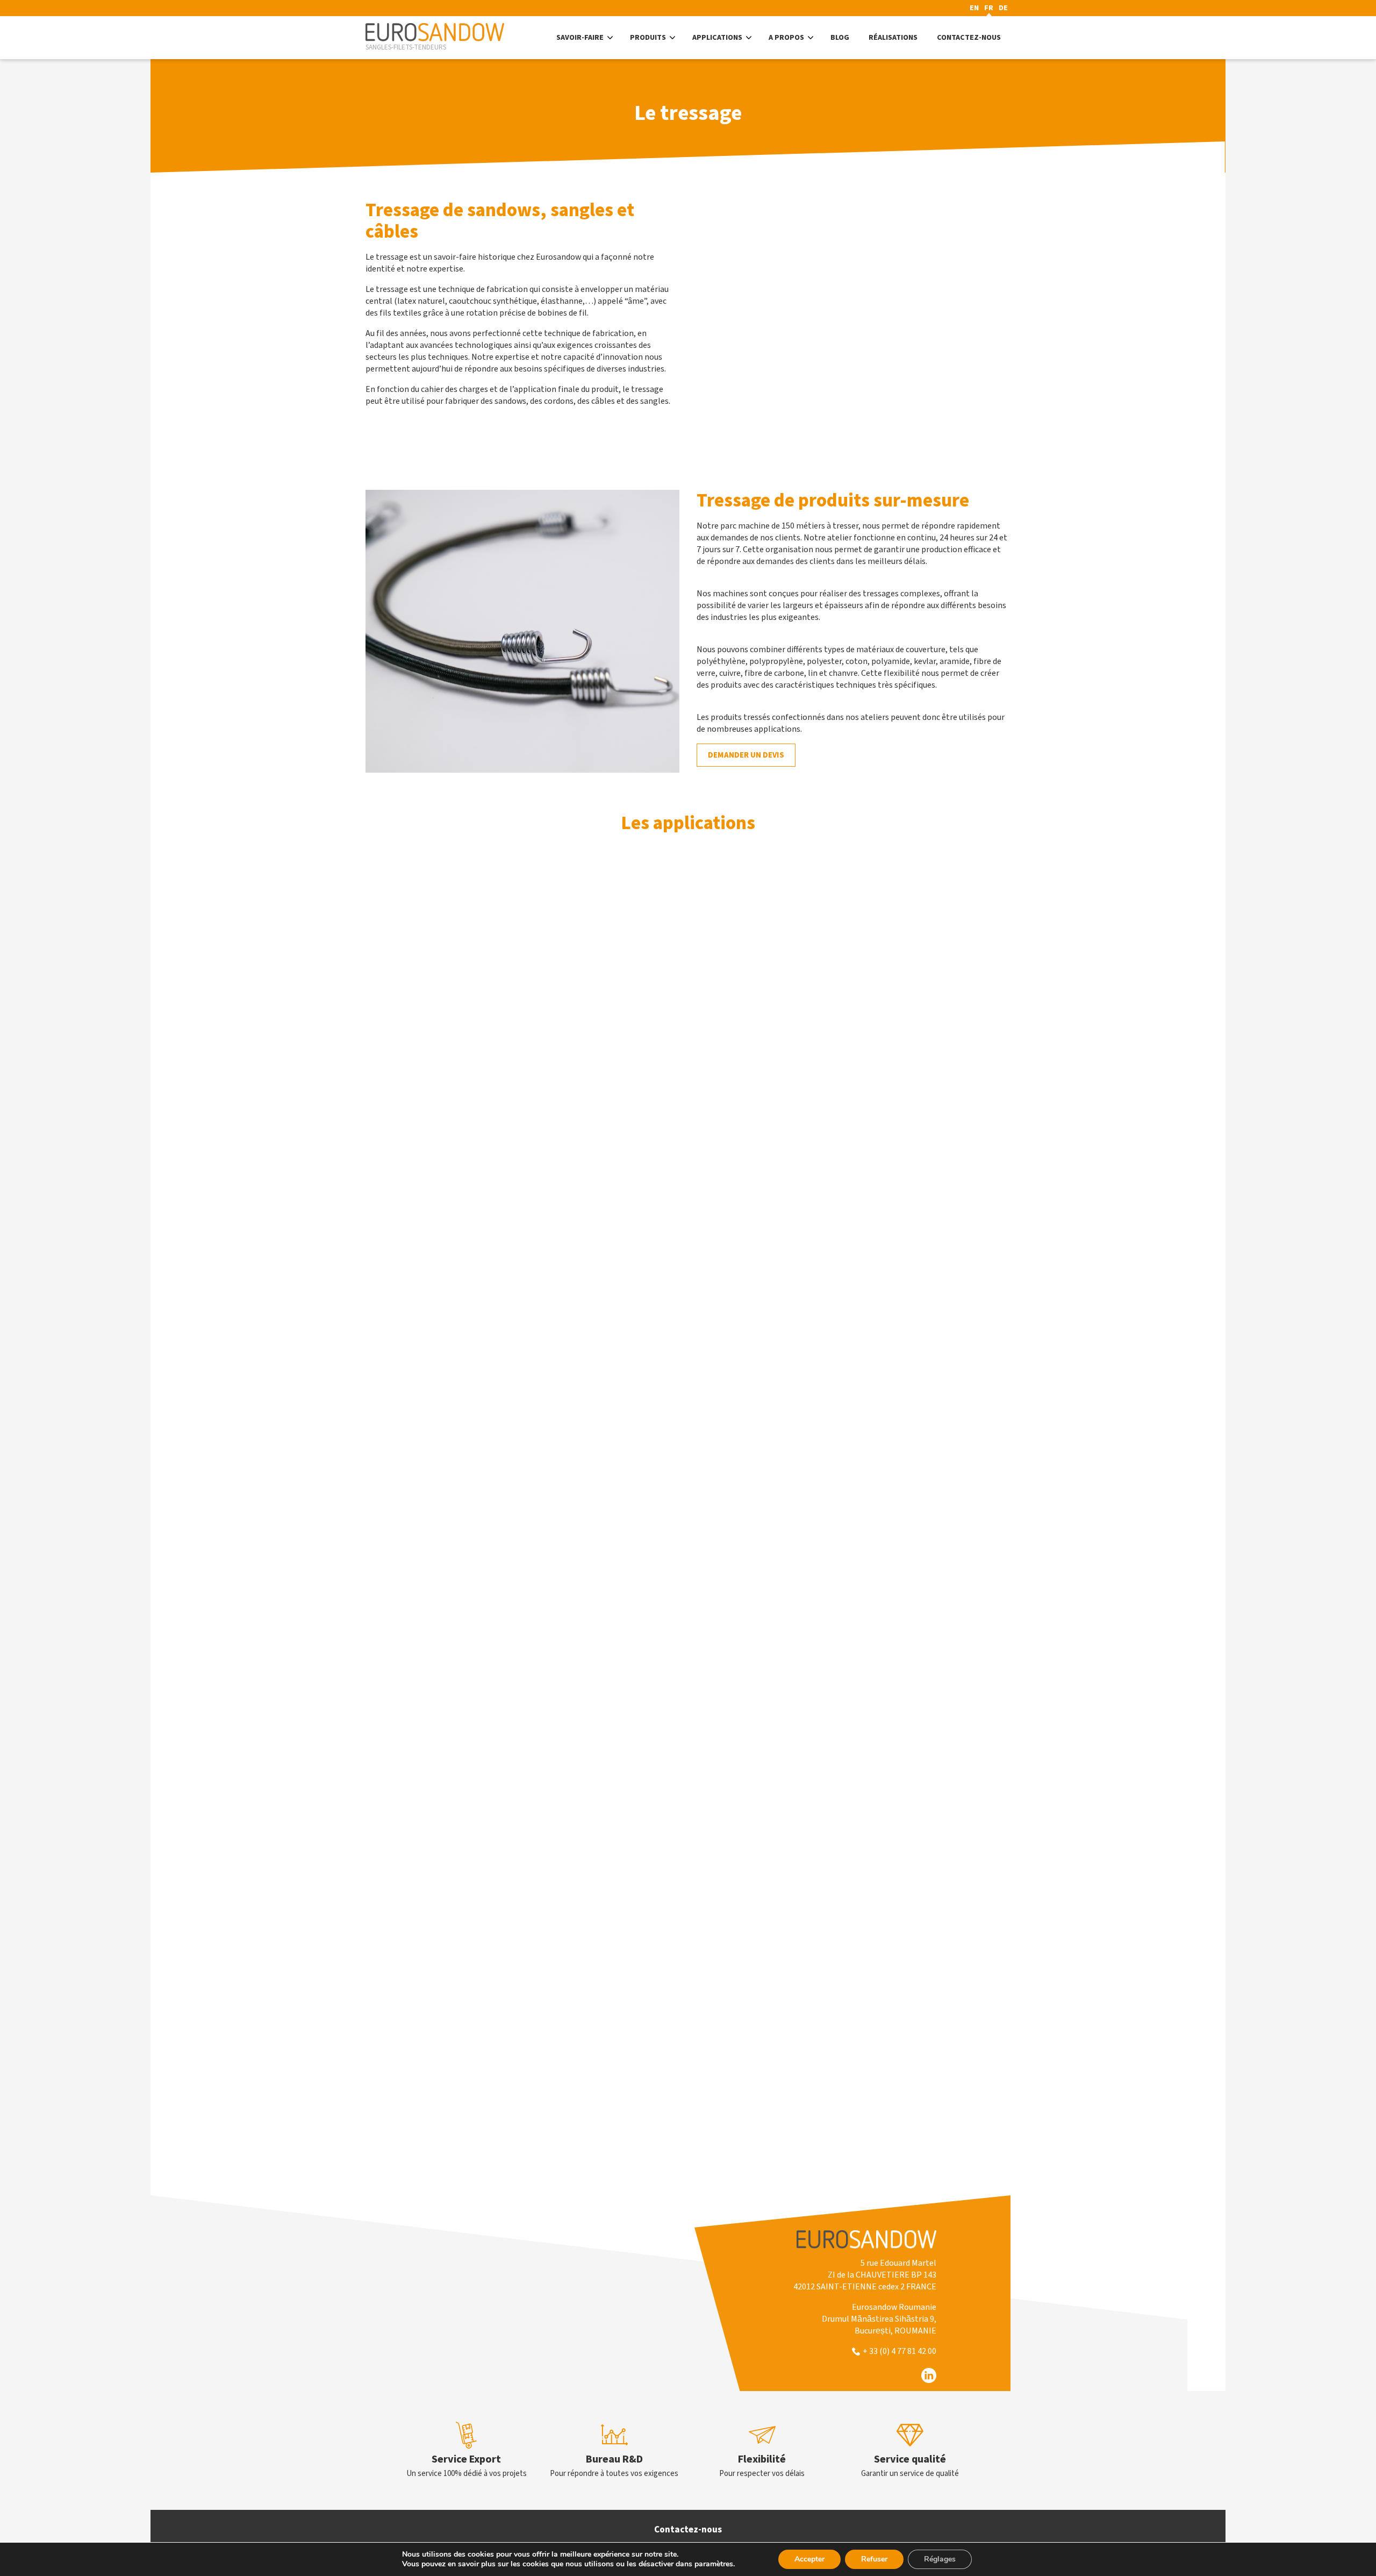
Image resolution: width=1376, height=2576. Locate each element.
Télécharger (473, 2147)
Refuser (874, 2559)
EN (974, 8)
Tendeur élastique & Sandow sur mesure (635, 1880)
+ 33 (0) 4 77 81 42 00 (900, 2351)
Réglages (940, 2559)
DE (1003, 8)
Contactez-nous (688, 2530)
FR (989, 8)
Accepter (809, 2559)
